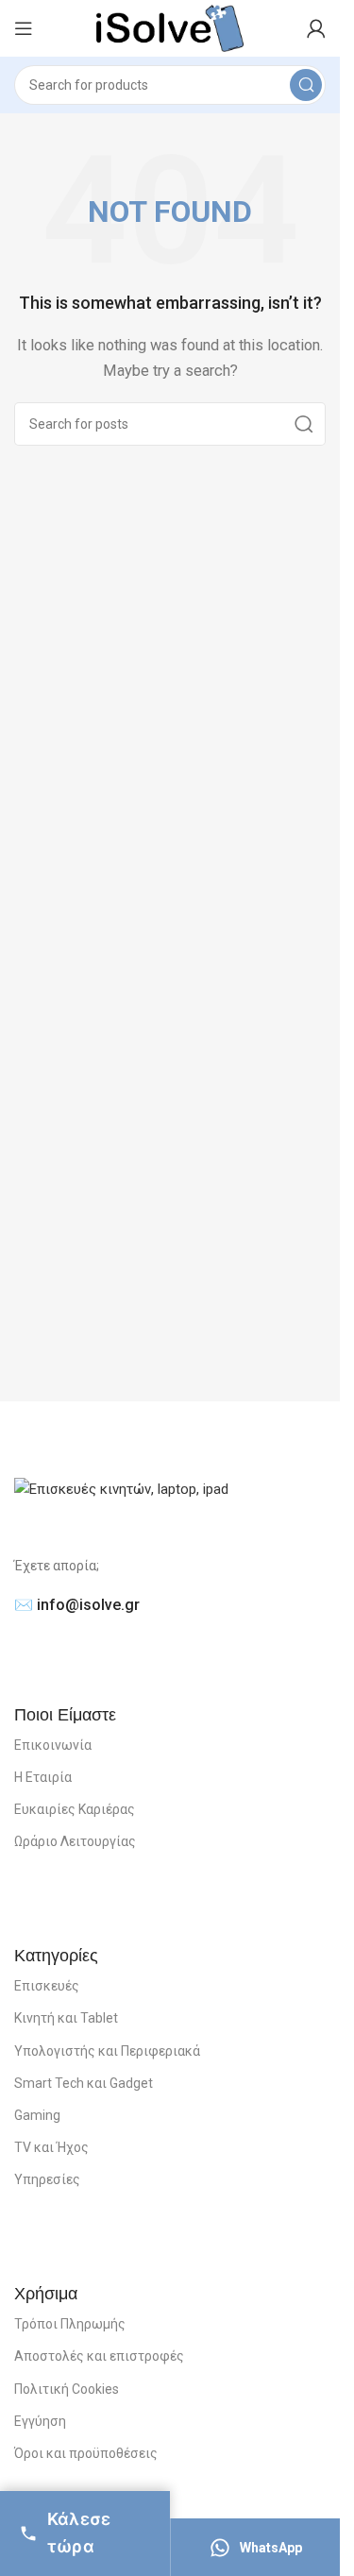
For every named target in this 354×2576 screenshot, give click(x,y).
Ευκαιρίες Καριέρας (75, 1809)
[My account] (316, 28)
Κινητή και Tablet (66, 2018)
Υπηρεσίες (47, 2179)
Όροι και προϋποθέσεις (86, 2453)
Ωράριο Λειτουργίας (75, 1841)
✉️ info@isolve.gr (77, 1605)
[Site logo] (169, 27)
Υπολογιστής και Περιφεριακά (107, 2051)
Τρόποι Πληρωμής (70, 2324)
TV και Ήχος (51, 2147)
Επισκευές (47, 1986)
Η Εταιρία (43, 1777)
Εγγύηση (40, 2421)
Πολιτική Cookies (67, 2389)
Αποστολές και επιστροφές (99, 2356)
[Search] (306, 85)
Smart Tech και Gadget (84, 2083)
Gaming (37, 2115)
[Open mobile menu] (24, 28)
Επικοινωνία (53, 1745)
